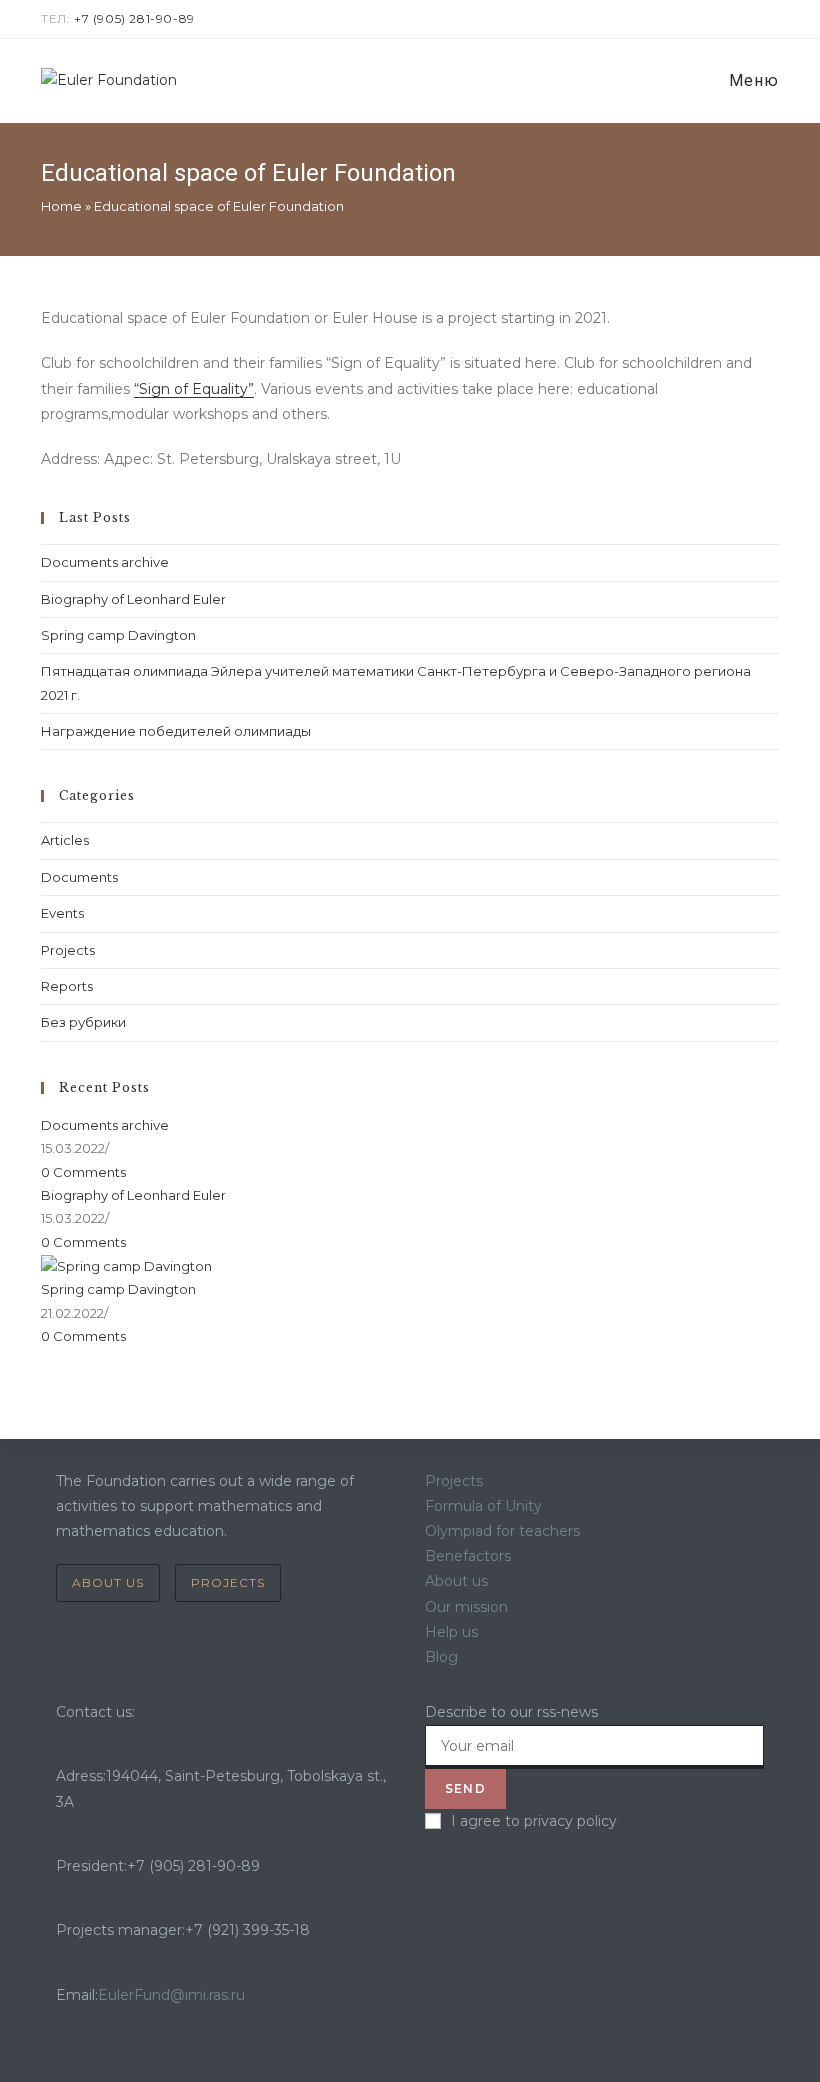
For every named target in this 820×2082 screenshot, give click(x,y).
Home (61, 206)
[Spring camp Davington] (126, 1265)
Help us (451, 1632)
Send (465, 1788)
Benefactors (468, 1556)
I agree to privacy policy (534, 1821)
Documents (79, 877)
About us (108, 1582)
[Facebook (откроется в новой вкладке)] (727, 19)
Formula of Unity (483, 1506)
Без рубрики (83, 1022)
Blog (441, 1657)
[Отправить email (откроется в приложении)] (770, 19)
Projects (68, 950)
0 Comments (83, 1172)
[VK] (430, 1878)
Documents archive (105, 562)
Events (62, 913)
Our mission (466, 1607)
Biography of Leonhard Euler (133, 599)
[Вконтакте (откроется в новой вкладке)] (750, 19)
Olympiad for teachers (502, 1531)
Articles (65, 840)
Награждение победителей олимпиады (176, 731)
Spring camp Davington (118, 635)
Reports (67, 986)
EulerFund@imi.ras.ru (171, 1995)
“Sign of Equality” (194, 389)
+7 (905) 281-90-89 (134, 18)
